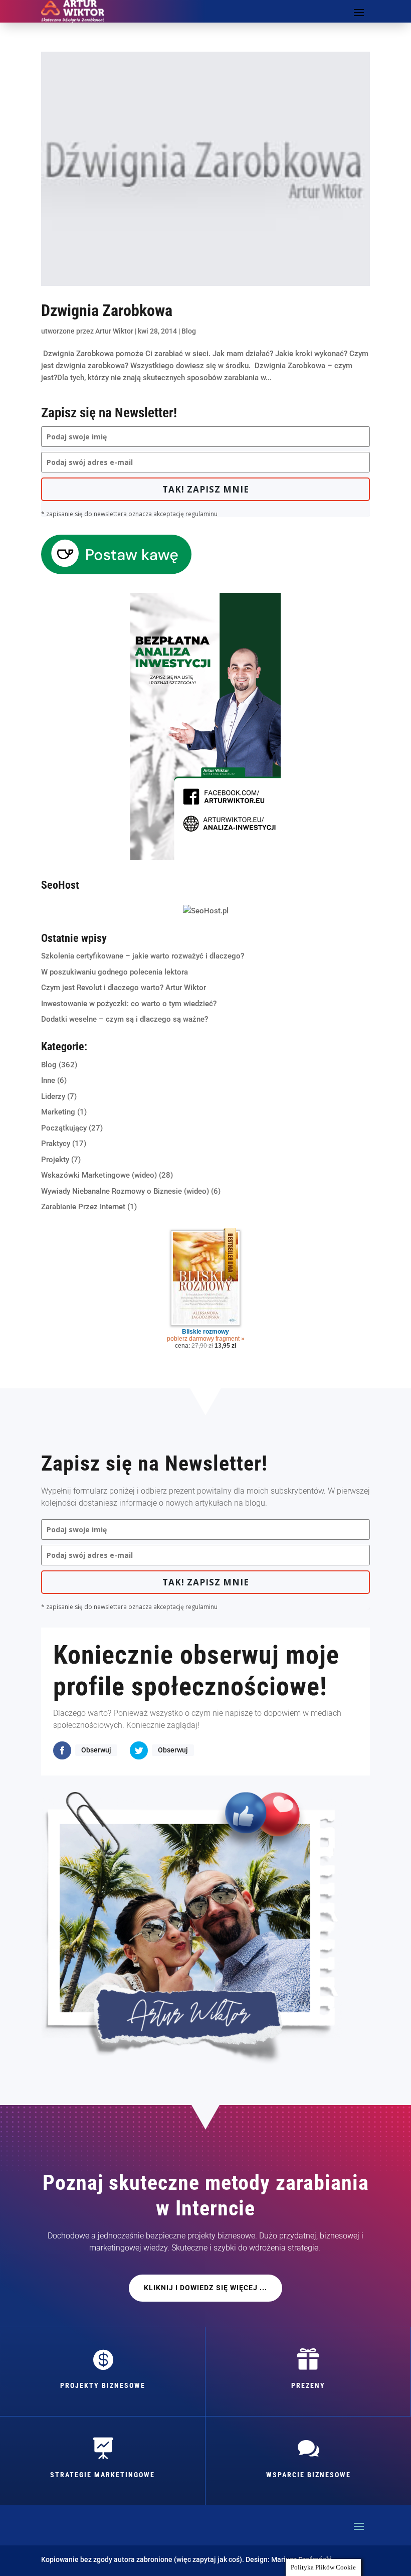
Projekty (55, 1160)
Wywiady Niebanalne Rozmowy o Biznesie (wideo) (125, 1191)
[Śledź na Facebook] (62, 1750)
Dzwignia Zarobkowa (107, 310)
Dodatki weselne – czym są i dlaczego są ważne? (125, 1019)
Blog (189, 331)
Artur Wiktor (114, 331)
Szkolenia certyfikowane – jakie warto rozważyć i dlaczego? (143, 956)
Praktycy (56, 1144)
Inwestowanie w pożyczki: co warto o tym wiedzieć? (129, 1004)
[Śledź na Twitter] (139, 1750)
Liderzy (53, 1096)
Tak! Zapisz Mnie (206, 489)
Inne (48, 1080)
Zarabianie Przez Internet (83, 1207)
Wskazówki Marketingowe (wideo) (99, 1175)
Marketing (58, 1112)
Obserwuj (96, 1750)
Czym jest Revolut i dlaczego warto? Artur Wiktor (124, 988)
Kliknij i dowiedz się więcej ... (205, 2288)
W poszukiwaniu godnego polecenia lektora (115, 972)
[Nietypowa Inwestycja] (205, 858)
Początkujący (64, 1128)
